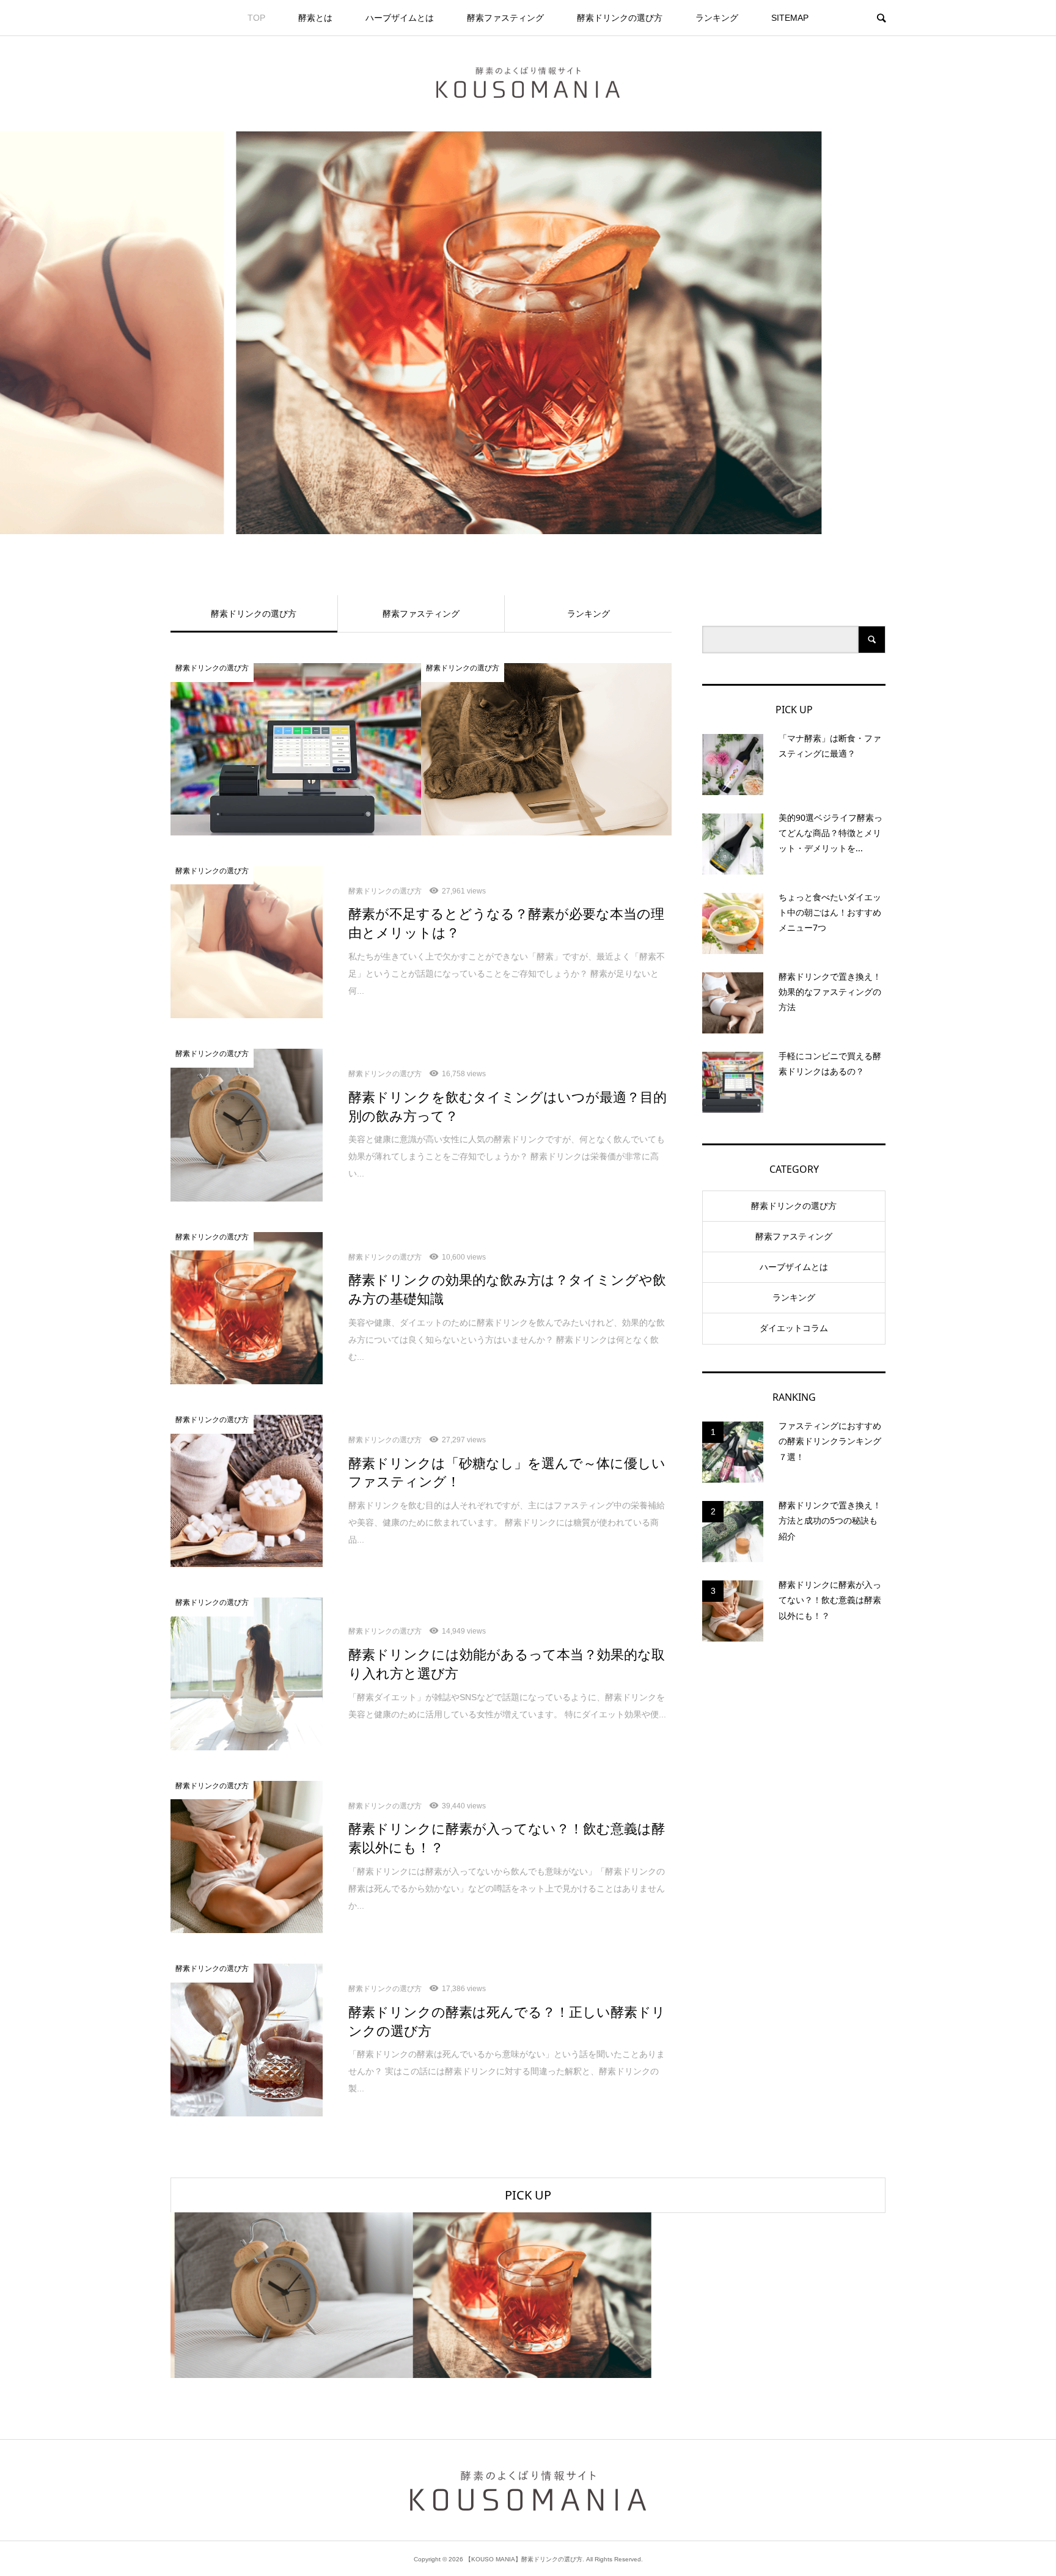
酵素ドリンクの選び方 (620, 18)
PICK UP (528, 2195)
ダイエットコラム (794, 1328)
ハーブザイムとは (400, 18)
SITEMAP (790, 18)
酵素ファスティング (505, 18)
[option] (528, 333)
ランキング (717, 18)
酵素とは (315, 18)
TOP (256, 18)
